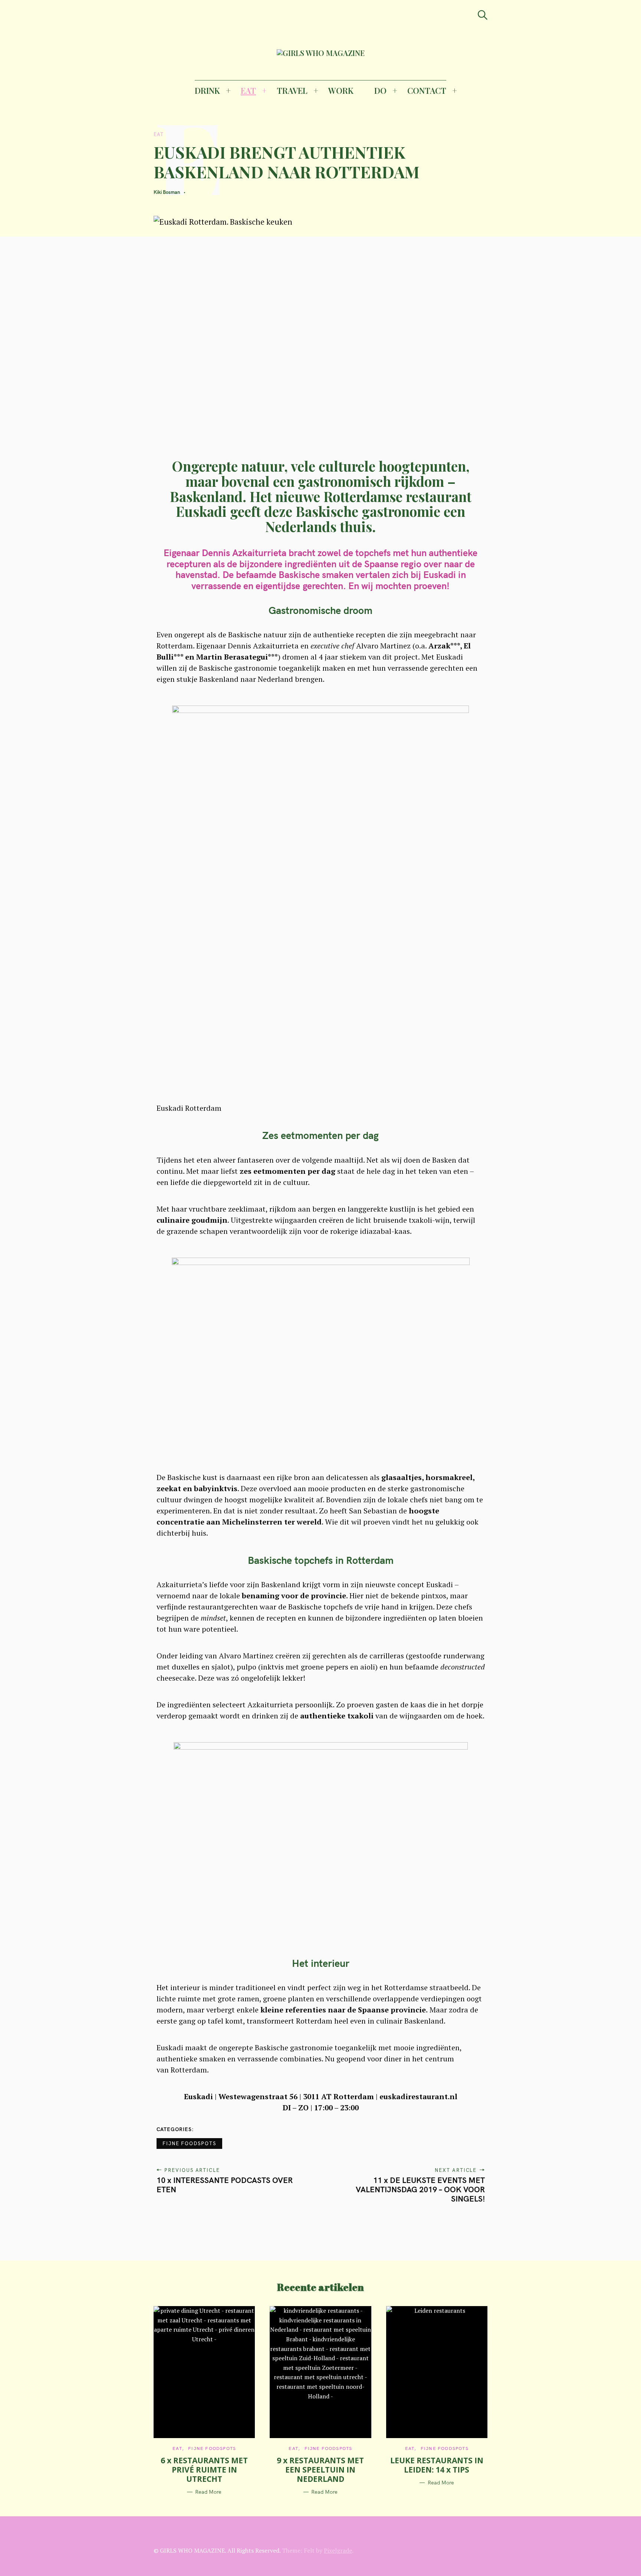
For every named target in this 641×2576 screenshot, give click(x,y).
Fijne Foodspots (189, 2143)
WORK (341, 90)
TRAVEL (292, 90)
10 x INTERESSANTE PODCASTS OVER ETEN (225, 2185)
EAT (248, 90)
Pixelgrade (338, 2550)
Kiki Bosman (167, 192)
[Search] (483, 15)
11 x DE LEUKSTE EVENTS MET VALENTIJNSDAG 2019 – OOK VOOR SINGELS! (420, 2189)
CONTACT (427, 90)
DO (380, 90)
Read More (208, 2492)
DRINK (207, 90)
